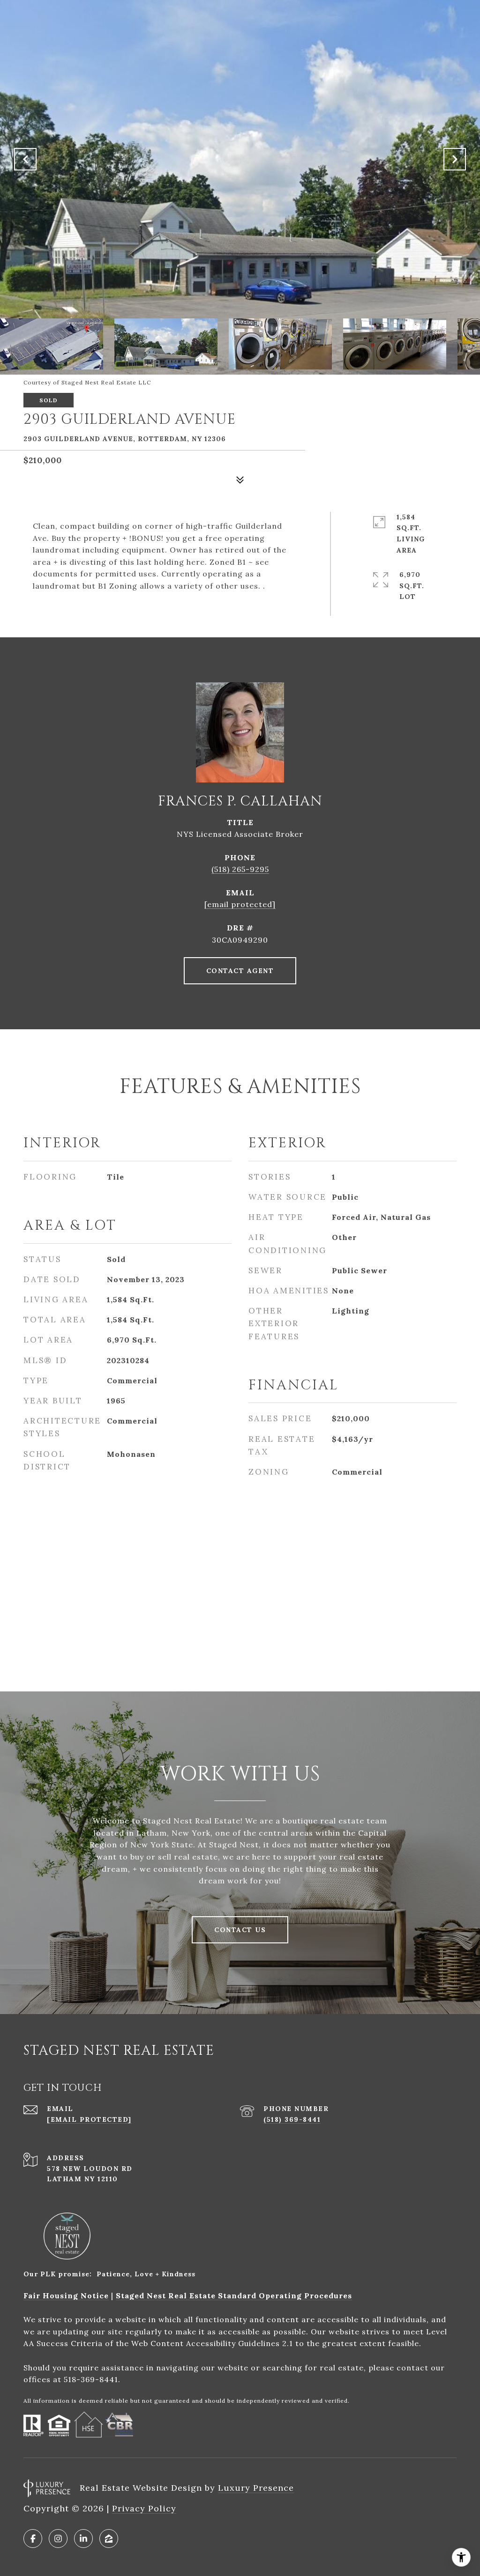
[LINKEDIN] (83, 2539)
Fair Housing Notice (66, 2296)
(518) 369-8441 (292, 2119)
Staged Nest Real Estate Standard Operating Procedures (234, 2296)
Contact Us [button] (240, 1930)
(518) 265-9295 (240, 869)
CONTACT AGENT (240, 971)
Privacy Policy (144, 2508)
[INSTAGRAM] (58, 2539)
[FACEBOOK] (33, 2539)
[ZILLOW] (109, 2539)
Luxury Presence (256, 2488)
